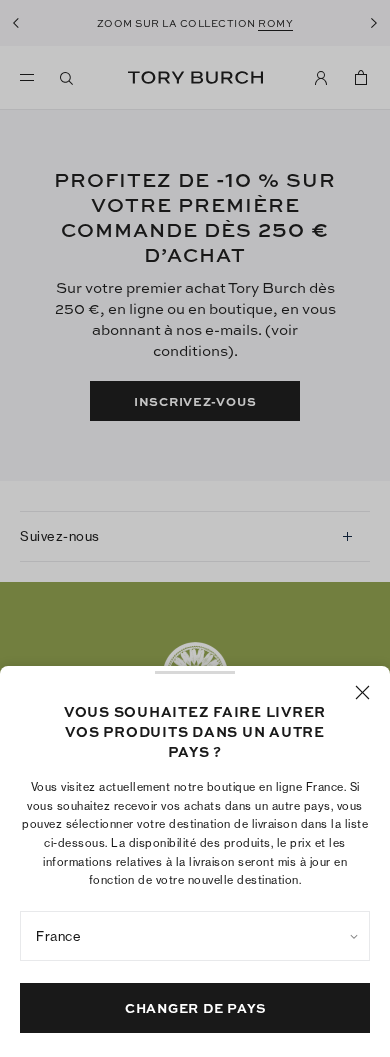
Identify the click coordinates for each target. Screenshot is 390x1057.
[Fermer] (362, 692)
